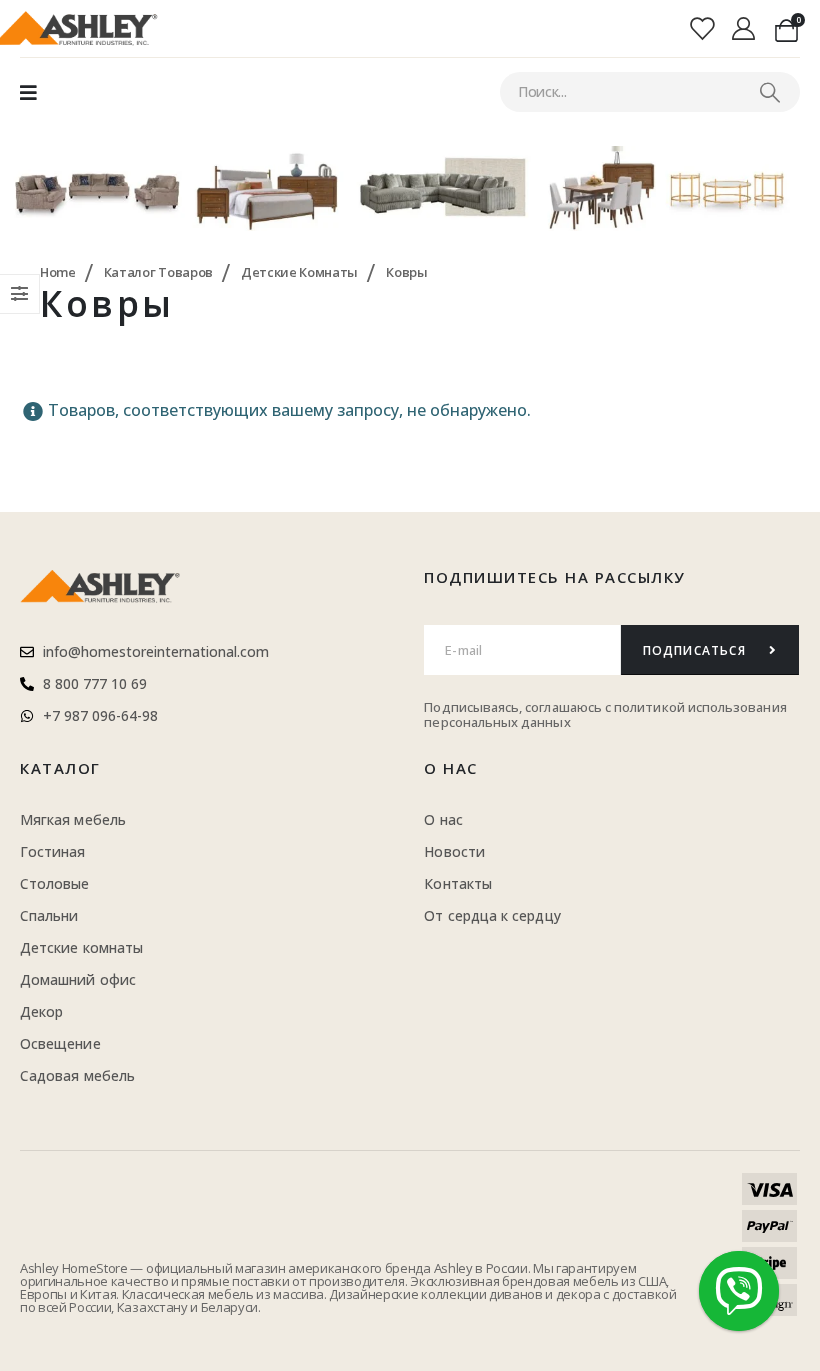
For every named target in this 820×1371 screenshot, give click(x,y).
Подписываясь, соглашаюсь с (519, 707)
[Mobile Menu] (28, 92)
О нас (451, 768)
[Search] (769, 92)
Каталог (60, 768)
